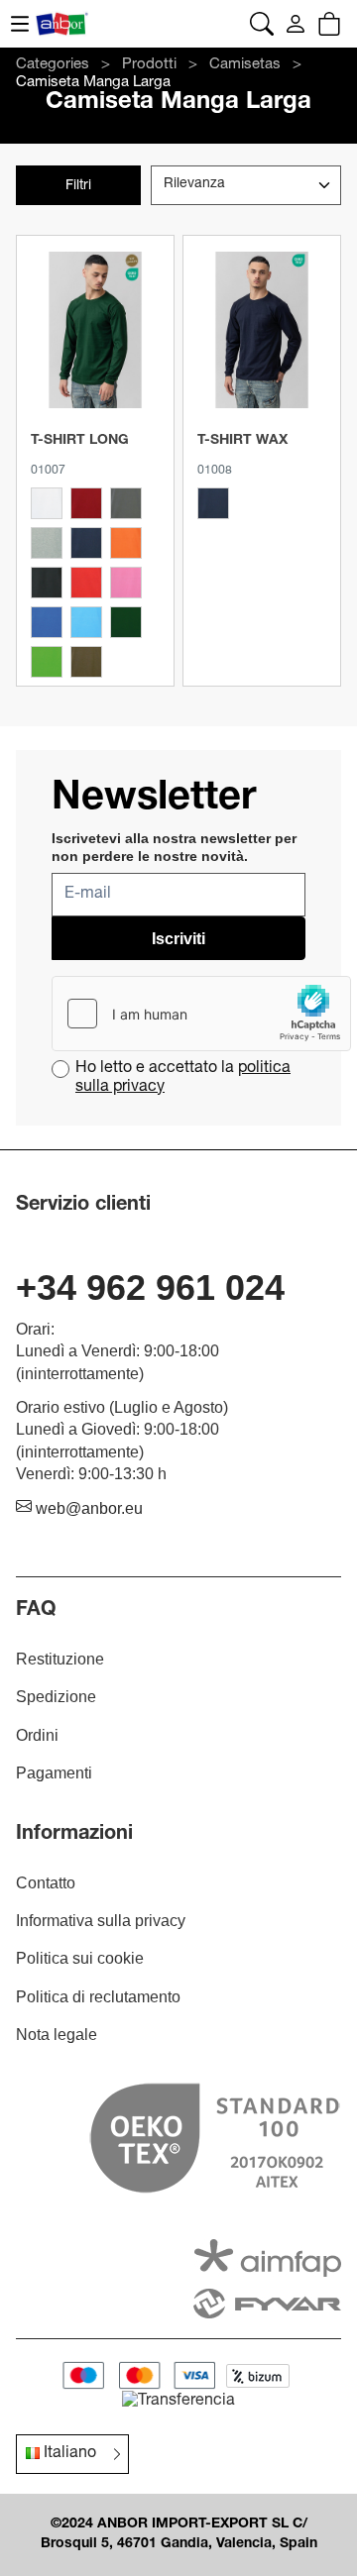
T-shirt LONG (80, 441)
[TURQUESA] (86, 622)
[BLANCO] (47, 503)
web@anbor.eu (87, 1508)
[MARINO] (86, 543)
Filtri (78, 186)
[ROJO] (86, 583)
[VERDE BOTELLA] (126, 622)
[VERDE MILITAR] (86, 662)
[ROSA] (126, 583)
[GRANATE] (86, 503)
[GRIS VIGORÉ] (47, 543)
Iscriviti (178, 939)
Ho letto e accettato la (183, 1078)
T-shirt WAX (242, 441)
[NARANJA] (126, 543)
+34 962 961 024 (150, 1288)
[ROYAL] (47, 622)
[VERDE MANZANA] (47, 662)
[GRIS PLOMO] (126, 503)
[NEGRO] (47, 583)
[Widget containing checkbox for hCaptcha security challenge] (201, 1014)
